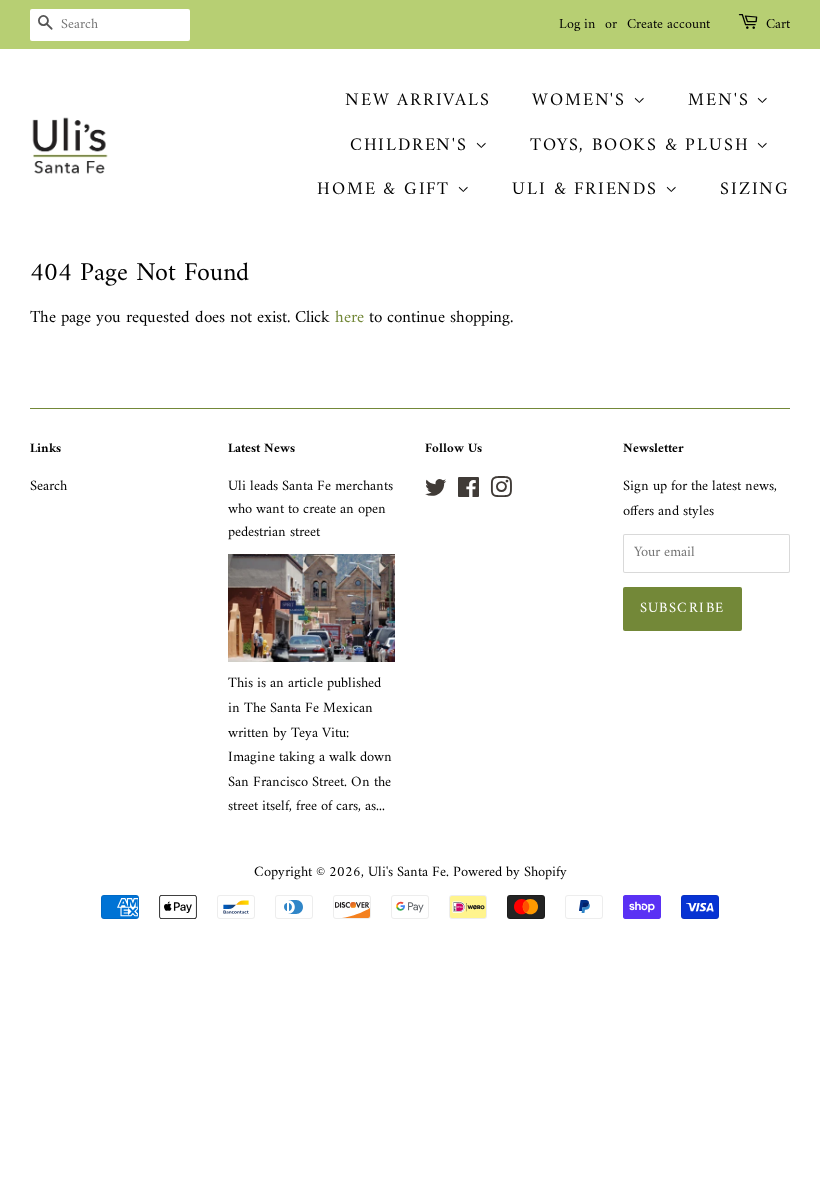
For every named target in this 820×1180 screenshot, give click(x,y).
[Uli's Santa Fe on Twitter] (436, 492)
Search (48, 486)
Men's (722, 100)
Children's (412, 145)
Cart (778, 25)
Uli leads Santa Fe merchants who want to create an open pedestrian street (310, 509)
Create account (668, 24)
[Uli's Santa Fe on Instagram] (501, 492)
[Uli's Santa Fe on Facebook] (468, 492)
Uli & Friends (588, 189)
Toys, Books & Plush (643, 145)
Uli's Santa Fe (407, 872)
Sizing (755, 189)
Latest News (261, 448)
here (349, 318)
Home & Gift (387, 189)
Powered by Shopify (510, 872)
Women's (582, 100)
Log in (577, 24)
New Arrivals (418, 100)
